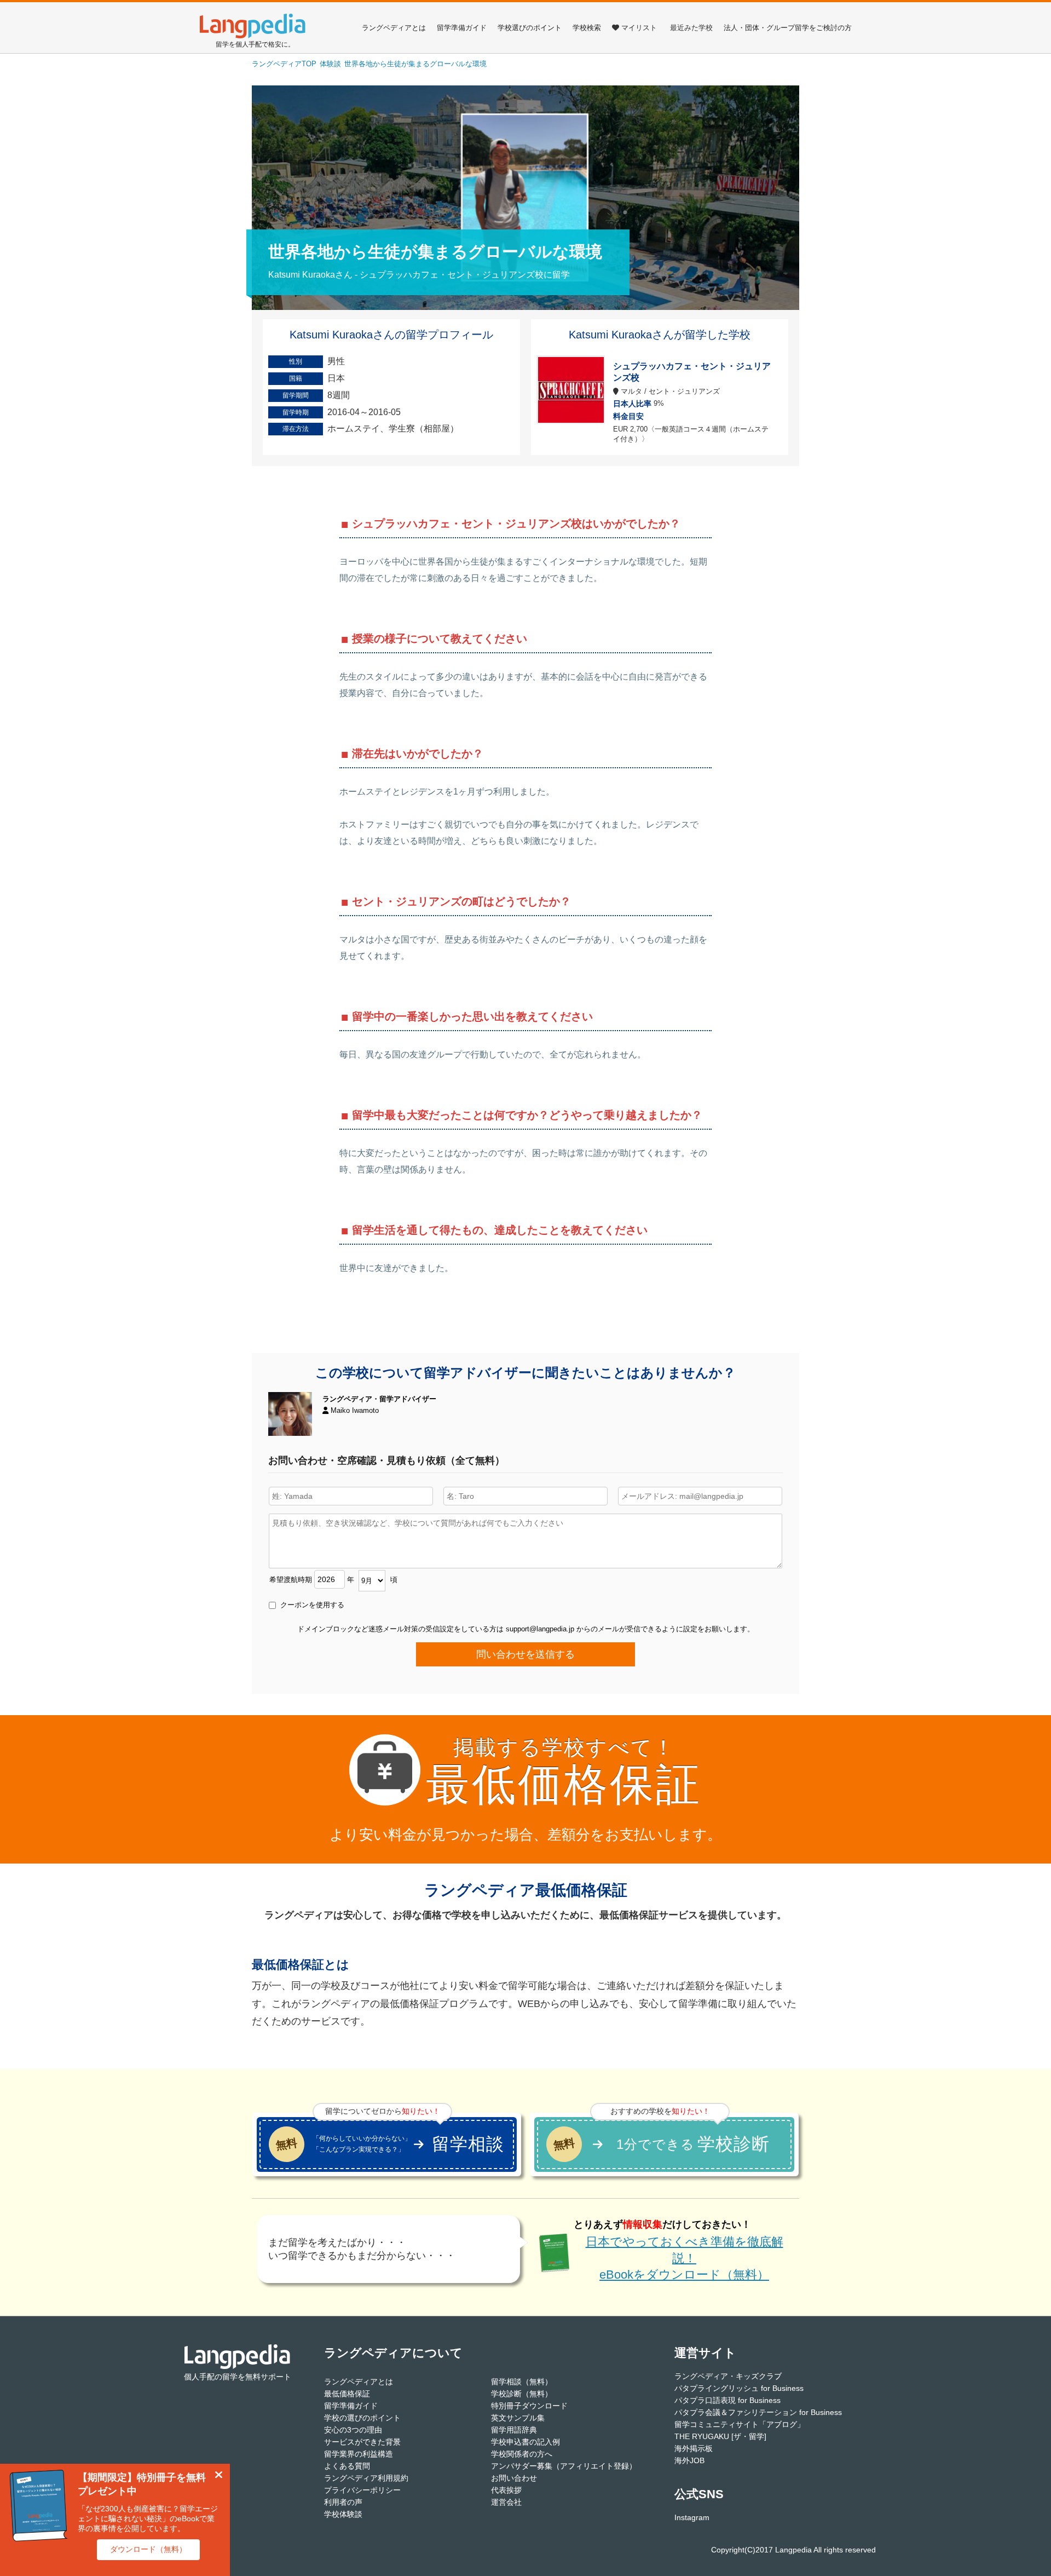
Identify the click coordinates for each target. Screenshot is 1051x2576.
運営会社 (506, 2502)
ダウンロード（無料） (148, 2549)
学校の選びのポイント (362, 2418)
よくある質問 (347, 2466)
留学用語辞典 (514, 2430)
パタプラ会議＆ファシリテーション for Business (758, 2412)
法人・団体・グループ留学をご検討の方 (788, 28)
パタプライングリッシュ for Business (739, 2388)
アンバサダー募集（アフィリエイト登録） (564, 2466)
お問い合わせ (514, 2478)
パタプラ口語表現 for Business (727, 2400)
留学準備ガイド (462, 28)
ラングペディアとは (394, 28)
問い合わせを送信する (525, 1654)
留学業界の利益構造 (359, 2454)
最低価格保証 (347, 2394)
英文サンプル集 (518, 2418)
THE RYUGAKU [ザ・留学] (720, 2436)
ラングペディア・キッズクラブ (728, 2376)
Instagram (692, 2517)
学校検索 (587, 28)
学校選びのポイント (530, 28)
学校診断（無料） (522, 2394)
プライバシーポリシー (362, 2490)
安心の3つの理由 (353, 2430)
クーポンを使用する (311, 1605)
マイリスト (639, 28)
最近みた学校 (691, 28)
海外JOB (689, 2460)
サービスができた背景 (362, 2442)
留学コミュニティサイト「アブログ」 (740, 2424)
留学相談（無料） (522, 2382)
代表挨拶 (506, 2490)
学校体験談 (343, 2514)
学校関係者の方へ (522, 2454)
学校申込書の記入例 (525, 2442)
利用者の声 (343, 2502)
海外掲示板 (694, 2448)
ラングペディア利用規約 (366, 2478)
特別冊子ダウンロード (529, 2406)
